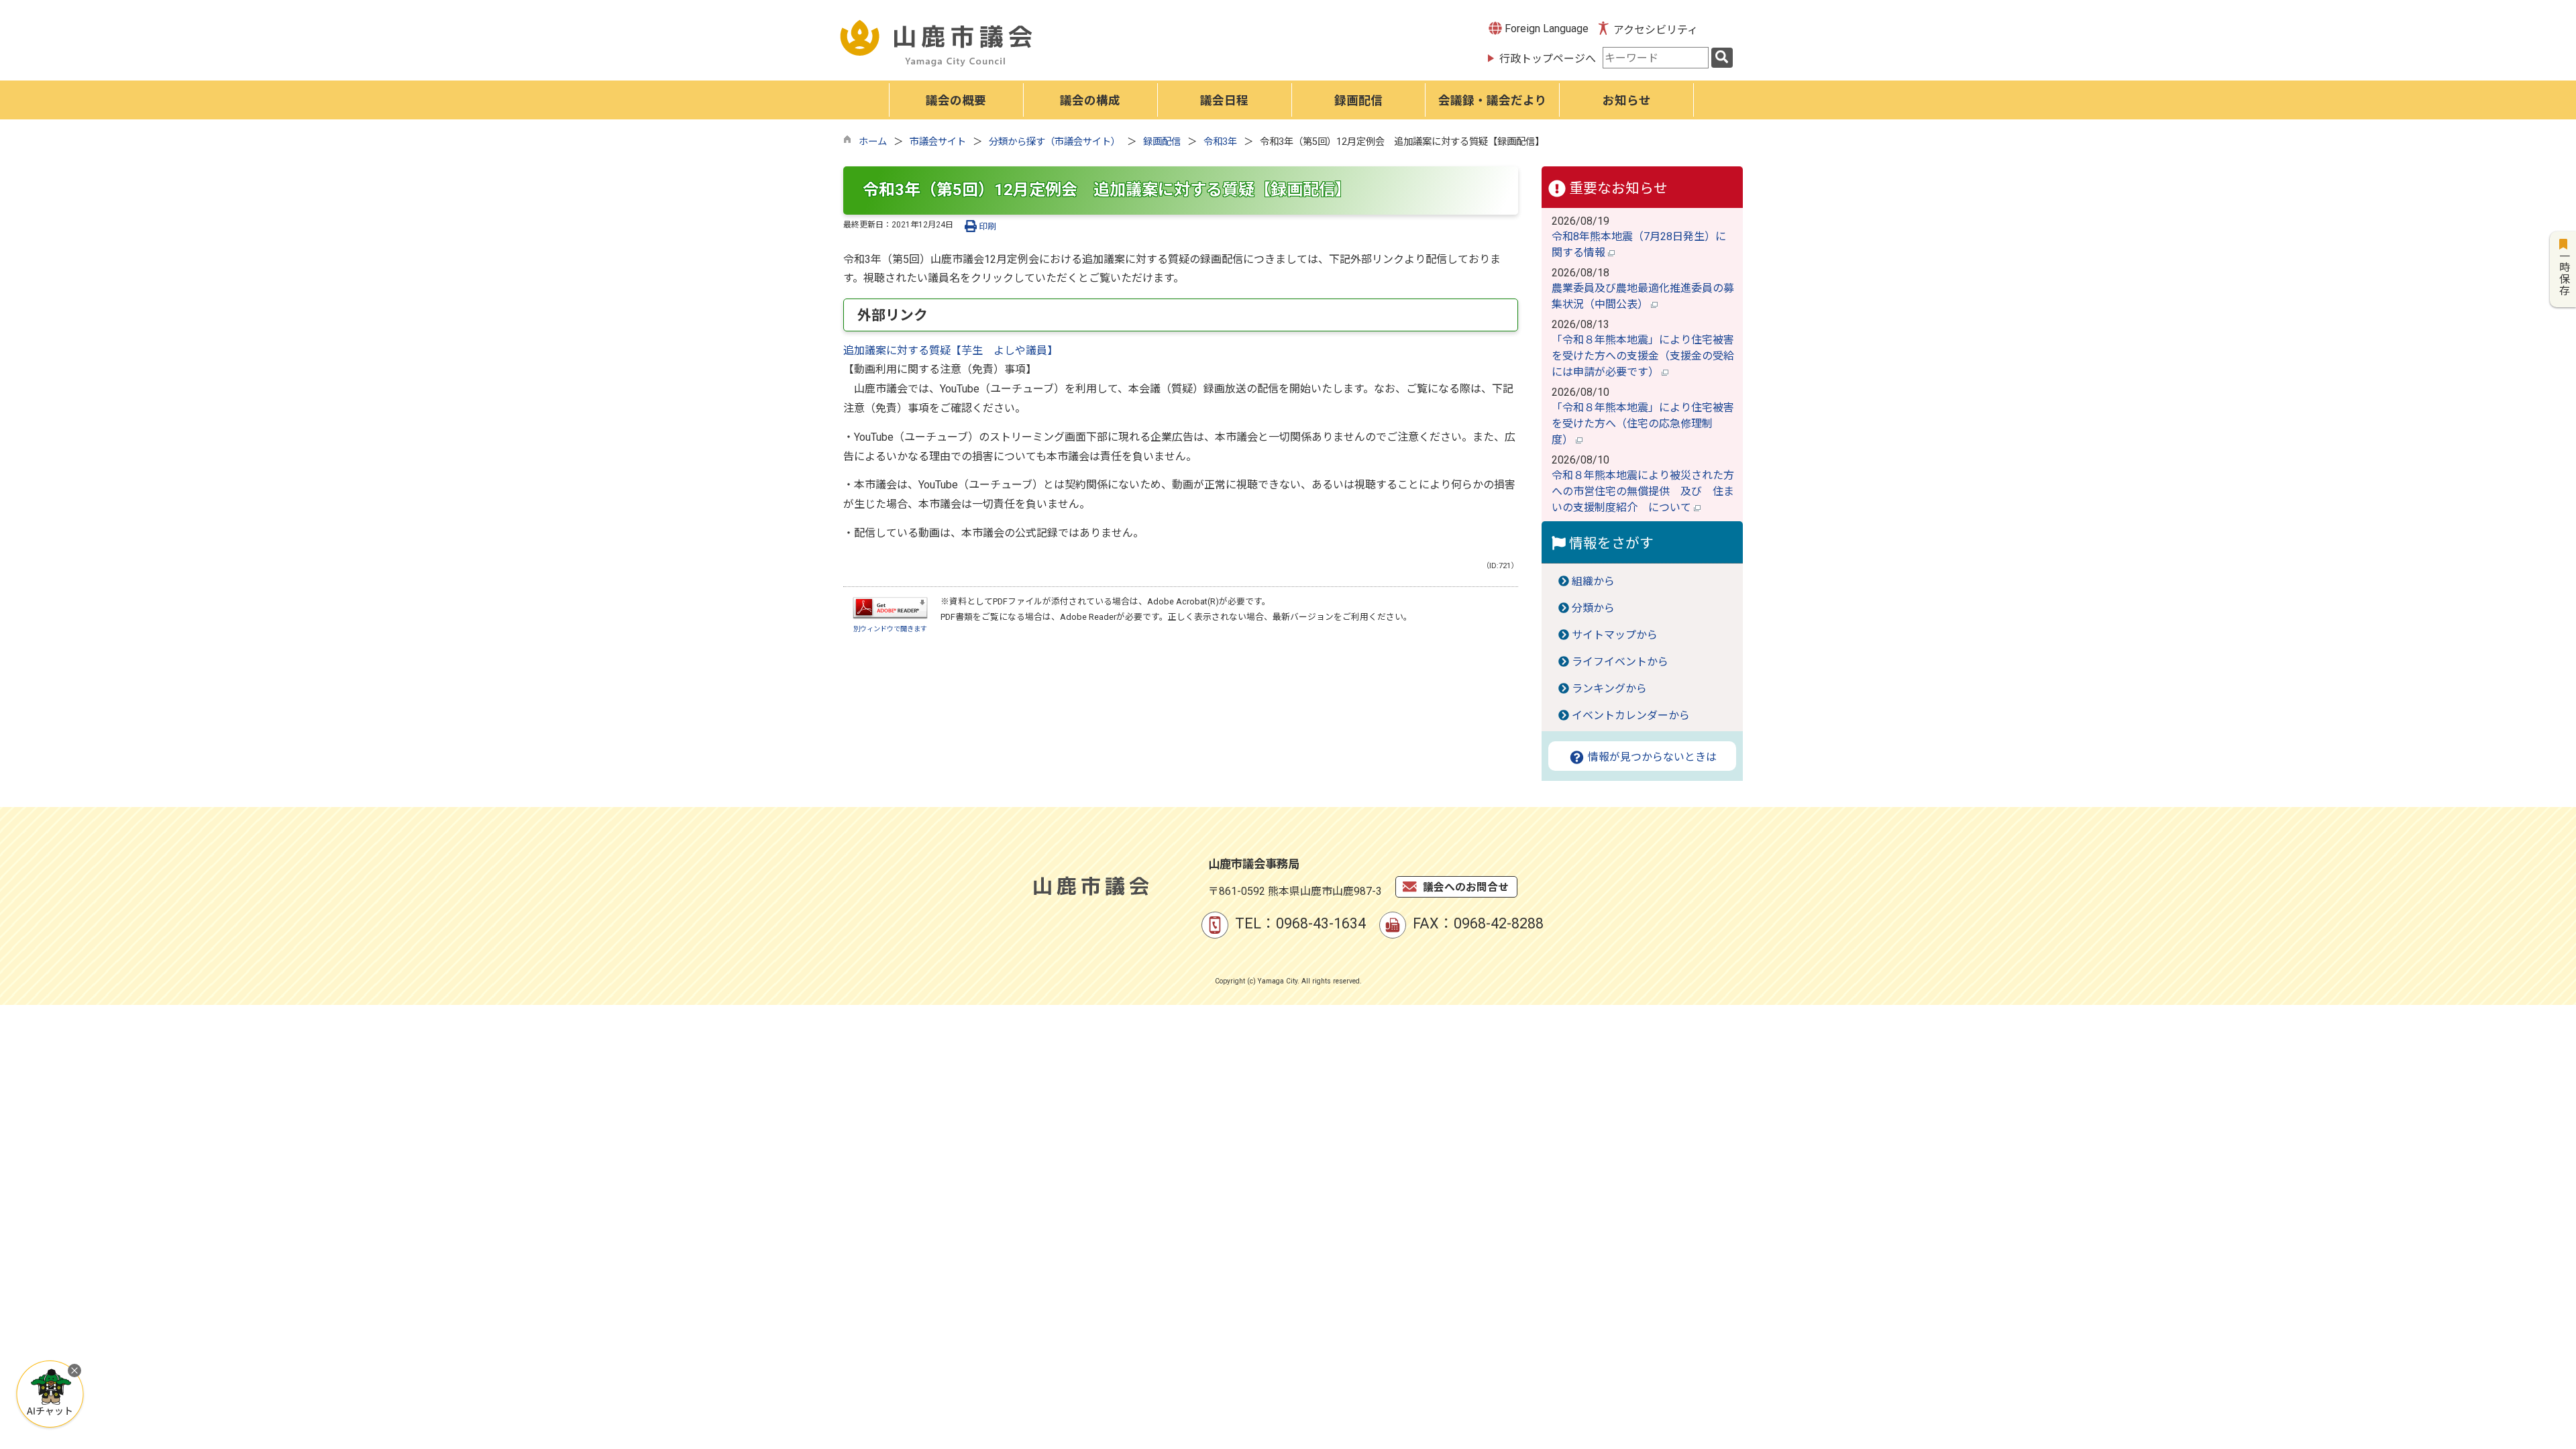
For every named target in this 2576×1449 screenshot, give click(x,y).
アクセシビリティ (1656, 30)
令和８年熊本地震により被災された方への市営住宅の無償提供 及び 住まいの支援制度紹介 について (1643, 491)
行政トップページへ (1548, 59)
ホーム (873, 142)
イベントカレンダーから (1631, 715)
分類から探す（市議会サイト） (1055, 142)
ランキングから (1609, 689)
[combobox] (1656, 58)
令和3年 (1220, 142)
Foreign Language (1545, 29)
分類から (1593, 608)
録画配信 (1162, 142)
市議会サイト (938, 142)
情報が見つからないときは (1651, 757)
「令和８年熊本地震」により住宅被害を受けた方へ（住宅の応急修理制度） (1643, 424)
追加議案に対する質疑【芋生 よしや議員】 (951, 351)
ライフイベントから (1620, 662)
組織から (1593, 581)
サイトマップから (1615, 635)
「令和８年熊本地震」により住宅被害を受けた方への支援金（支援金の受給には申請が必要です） (1643, 356)
